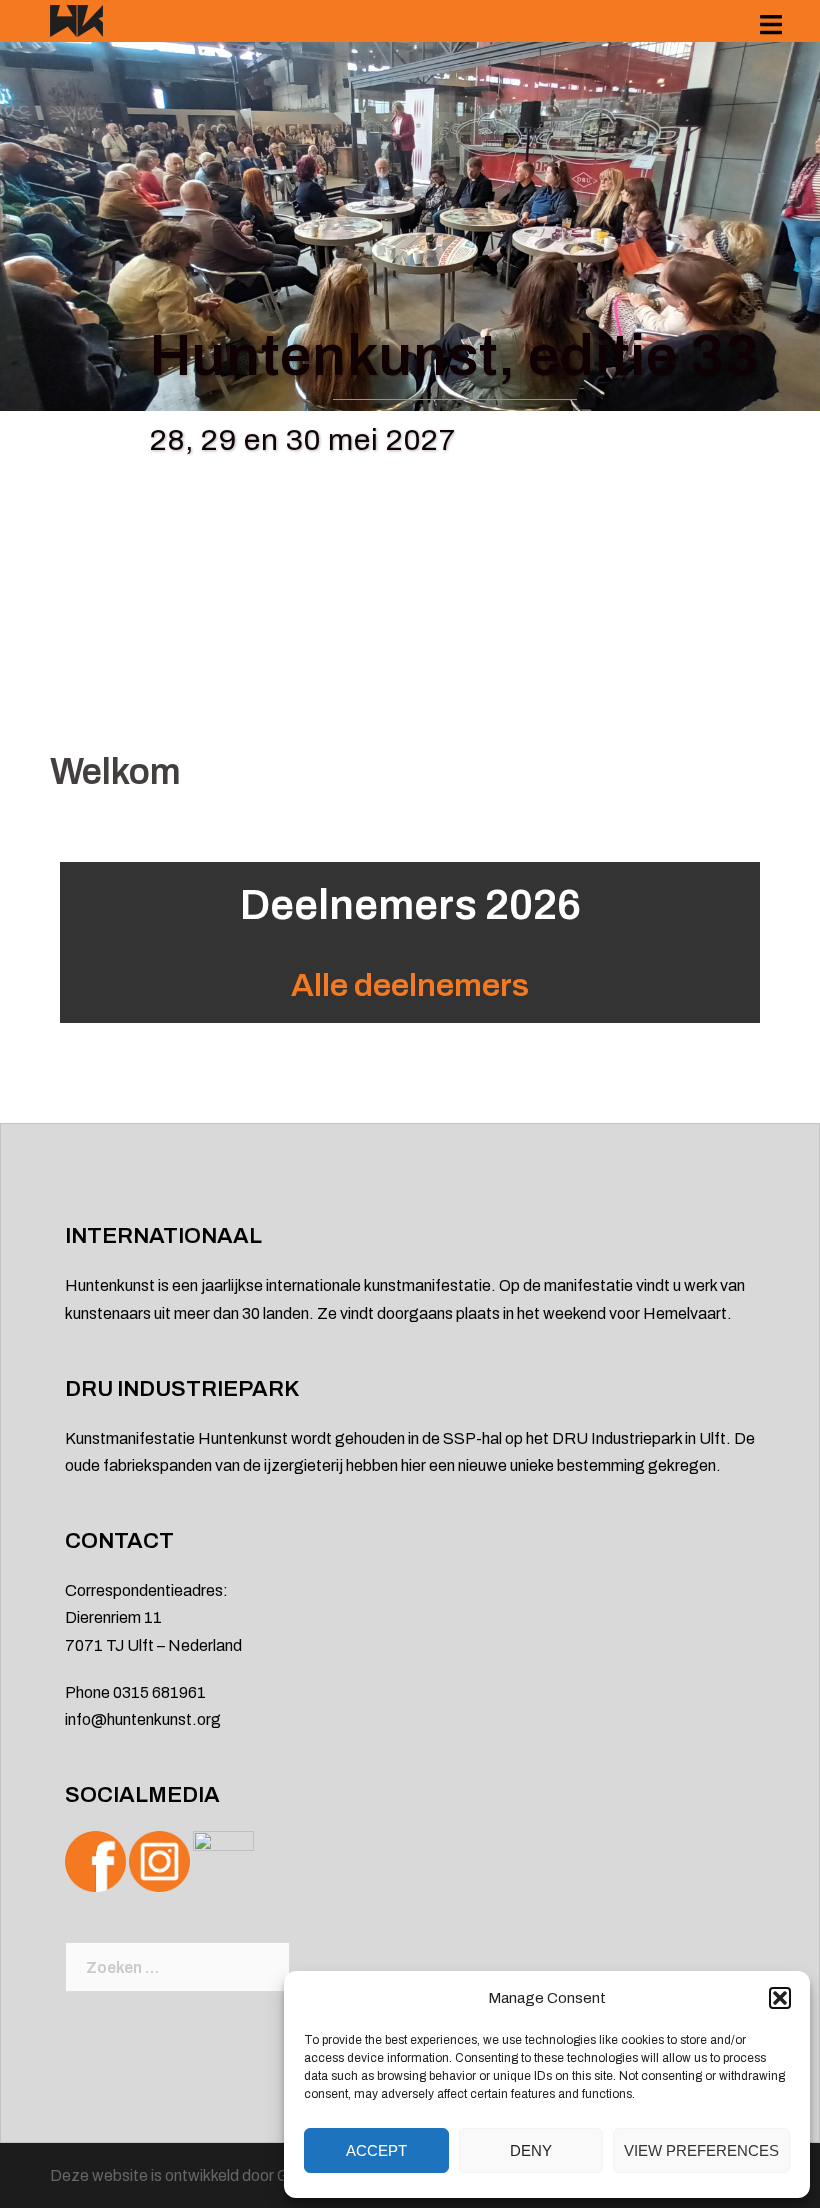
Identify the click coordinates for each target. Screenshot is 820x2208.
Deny (531, 2150)
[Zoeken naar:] (177, 1967)
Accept (376, 2150)
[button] (780, 1998)
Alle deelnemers (410, 985)
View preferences (701, 2150)
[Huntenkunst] (76, 19)
